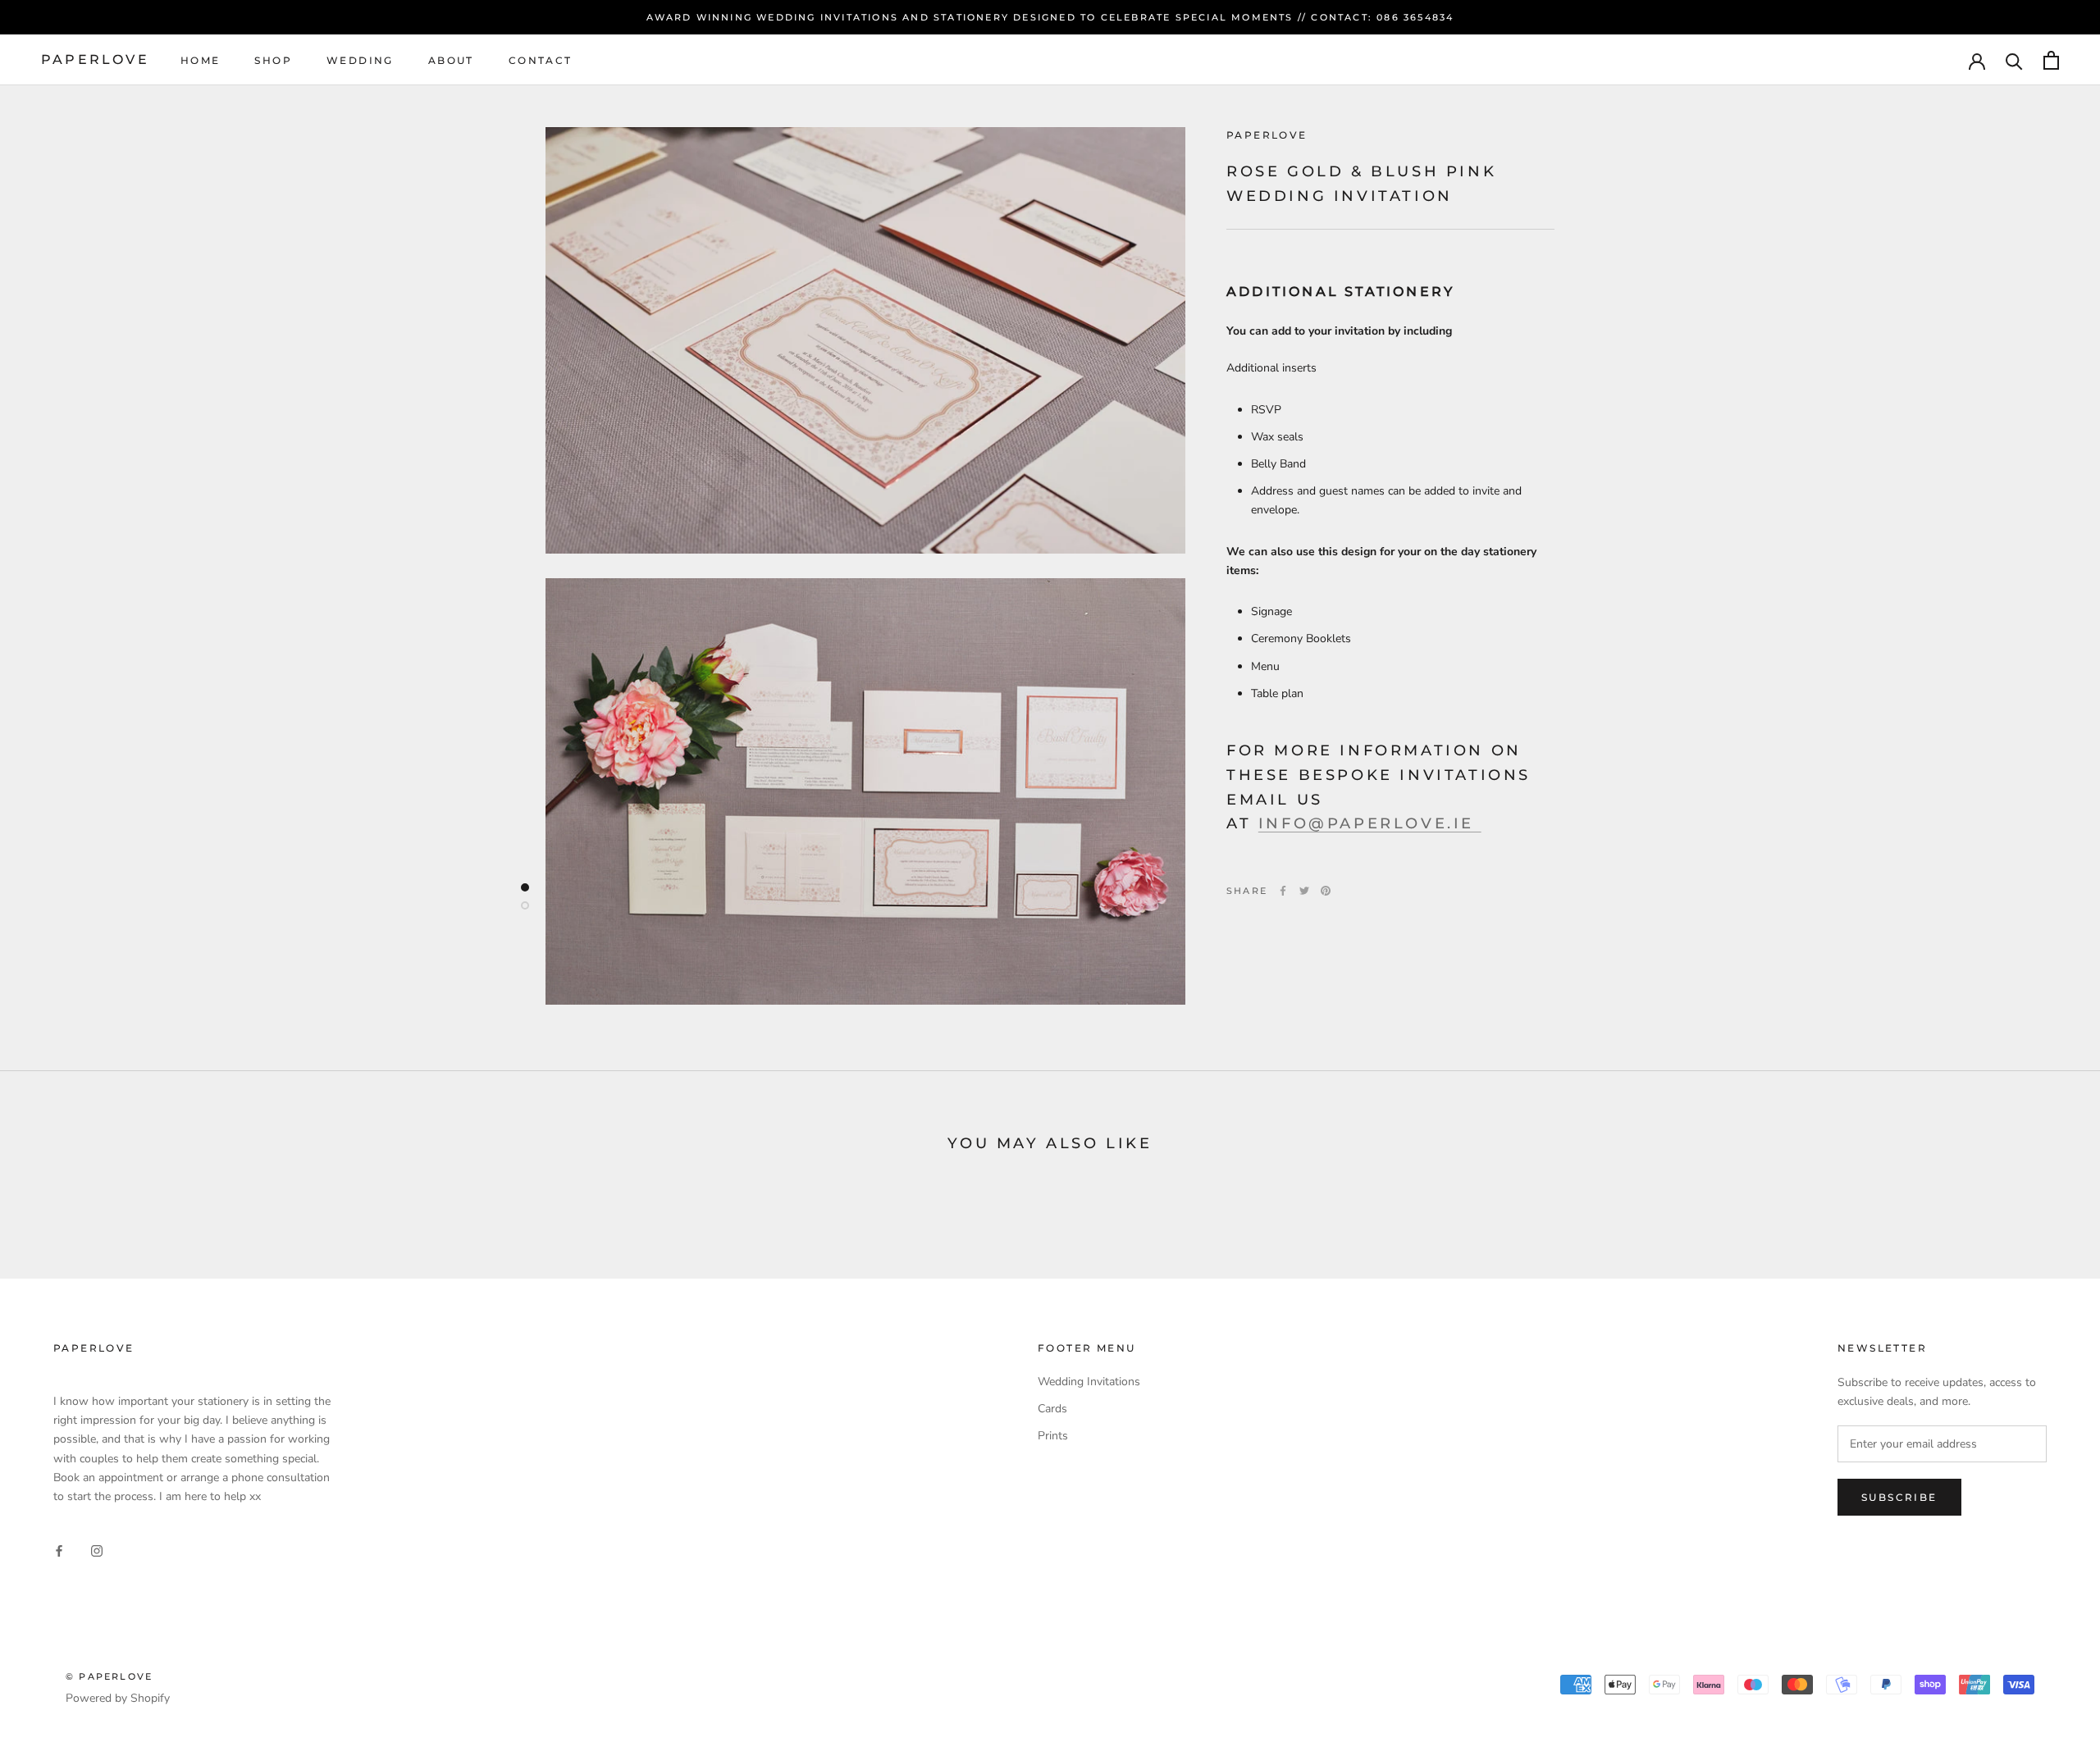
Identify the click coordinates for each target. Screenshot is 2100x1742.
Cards (1052, 1409)
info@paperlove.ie (1370, 823)
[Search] (2014, 60)
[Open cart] (2051, 60)
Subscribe (1899, 1497)
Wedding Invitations (1089, 1382)
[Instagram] (97, 1550)
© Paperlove (109, 1676)
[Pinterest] (1326, 891)
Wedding (360, 60)
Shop (273, 60)
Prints (1053, 1436)
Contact (541, 60)
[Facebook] (1283, 891)
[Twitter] (1304, 891)
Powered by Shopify (118, 1698)
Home (201, 60)
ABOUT (451, 60)
